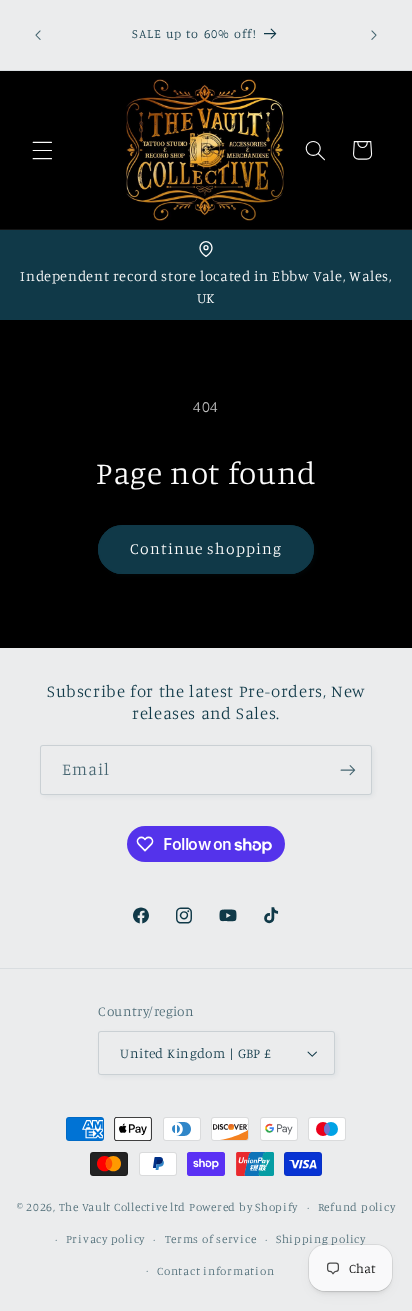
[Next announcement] (374, 35)
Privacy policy (105, 1239)
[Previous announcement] (38, 35)
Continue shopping (206, 548)
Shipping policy (321, 1239)
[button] (42, 150)
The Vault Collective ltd (123, 1207)
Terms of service (211, 1239)
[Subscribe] (348, 769)
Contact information (215, 1271)
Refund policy (357, 1207)
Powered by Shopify (243, 1207)
